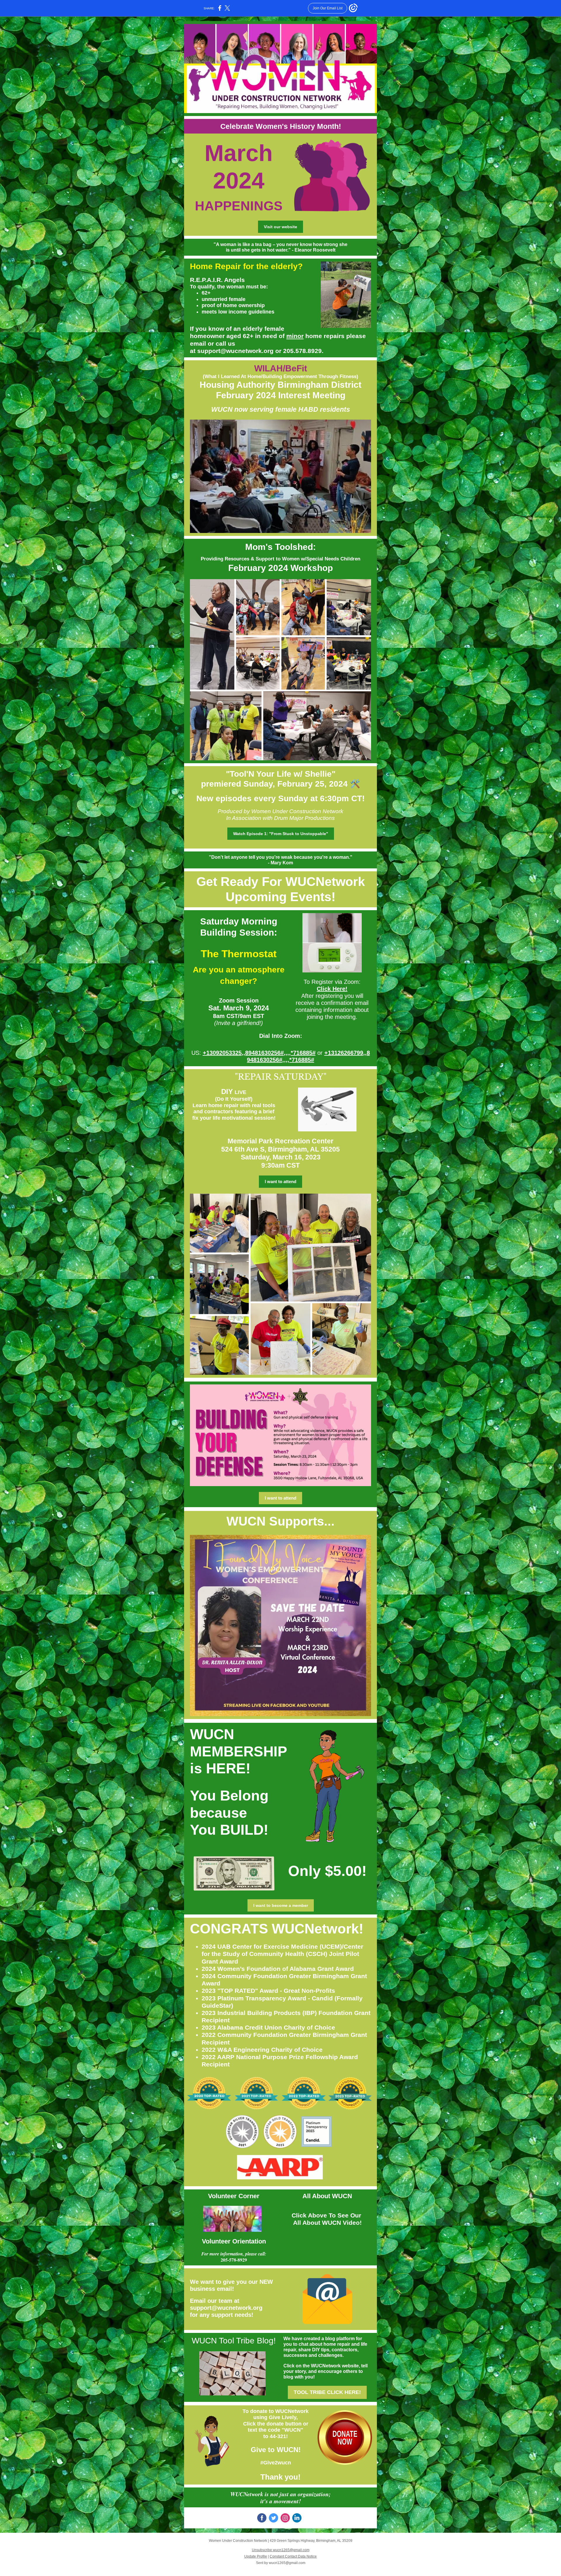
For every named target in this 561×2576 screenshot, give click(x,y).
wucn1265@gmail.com (287, 2563)
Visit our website (280, 227)
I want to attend (280, 1181)
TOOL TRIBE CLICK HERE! (327, 2392)
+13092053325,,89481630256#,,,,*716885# (259, 1053)
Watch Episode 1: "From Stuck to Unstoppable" (281, 834)
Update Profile (256, 2556)
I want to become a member (281, 1905)
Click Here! (332, 989)
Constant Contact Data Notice (293, 2556)
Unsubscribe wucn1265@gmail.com (281, 2550)
